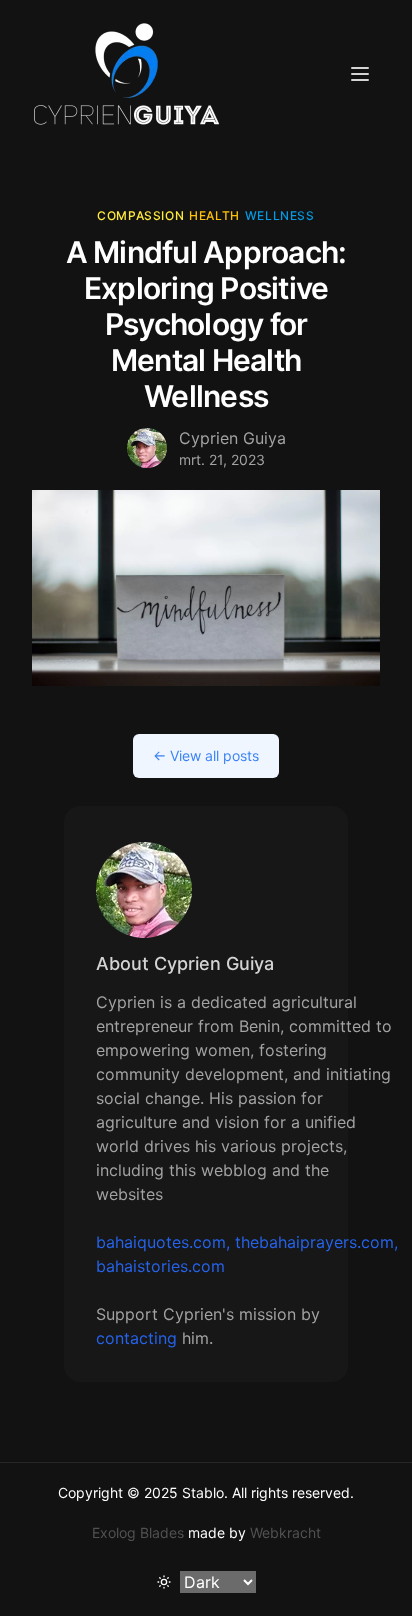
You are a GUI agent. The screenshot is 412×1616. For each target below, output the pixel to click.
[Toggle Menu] (360, 74)
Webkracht (285, 1532)
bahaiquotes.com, (163, 1242)
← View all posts (206, 755)
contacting (136, 1338)
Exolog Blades (138, 1532)
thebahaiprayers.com (314, 1242)
